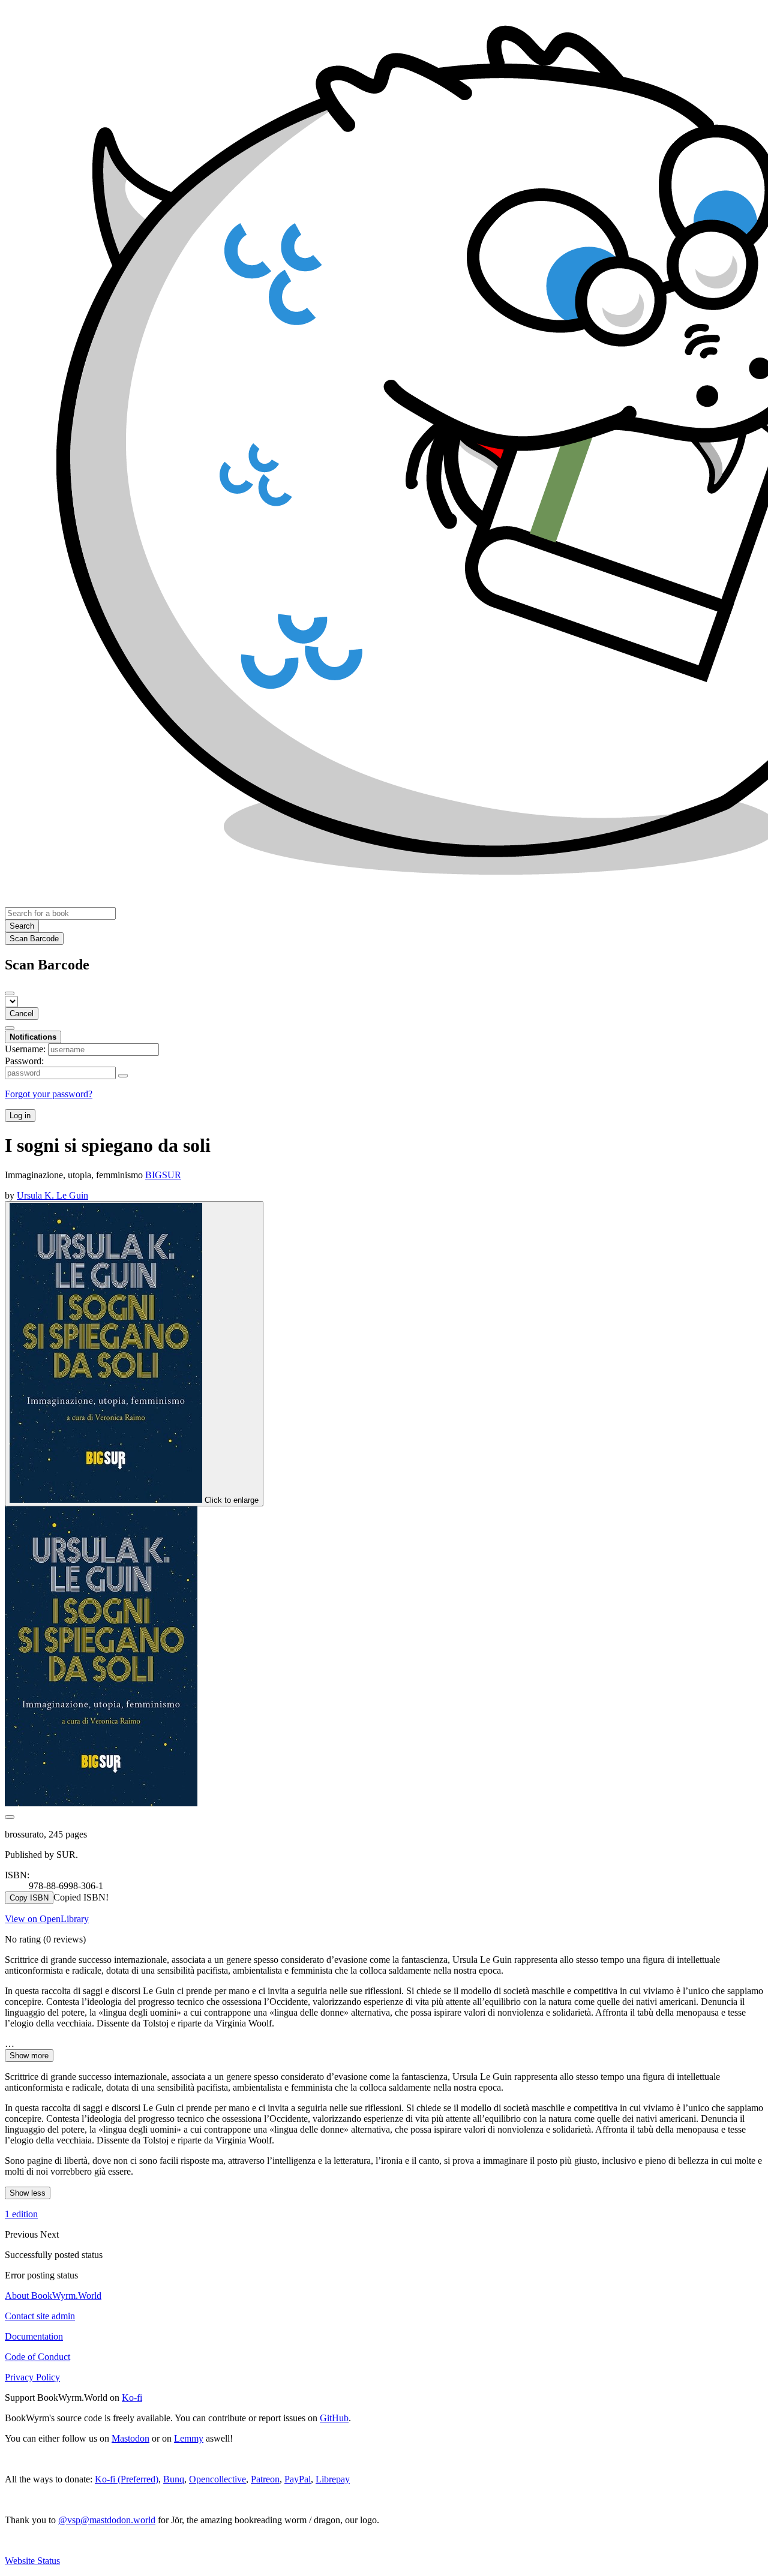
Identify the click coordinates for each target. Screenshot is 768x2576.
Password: (24, 1061)
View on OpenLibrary (47, 1919)
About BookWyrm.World (53, 2296)
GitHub (334, 2418)
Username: (25, 1049)
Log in (20, 1116)
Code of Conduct (37, 2357)
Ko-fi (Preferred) (127, 2479)
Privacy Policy (32, 2377)
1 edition (21, 2214)
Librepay (333, 2479)
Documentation (34, 2336)
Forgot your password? (49, 1094)
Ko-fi (132, 2398)
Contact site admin (40, 2316)
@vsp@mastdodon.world (107, 2520)
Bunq (174, 2479)
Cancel (22, 1014)
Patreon (265, 2479)
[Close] (10, 993)
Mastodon (130, 2438)
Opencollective (217, 2479)
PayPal (298, 2479)
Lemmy (189, 2438)
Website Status (32, 2561)
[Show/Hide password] (123, 1076)
